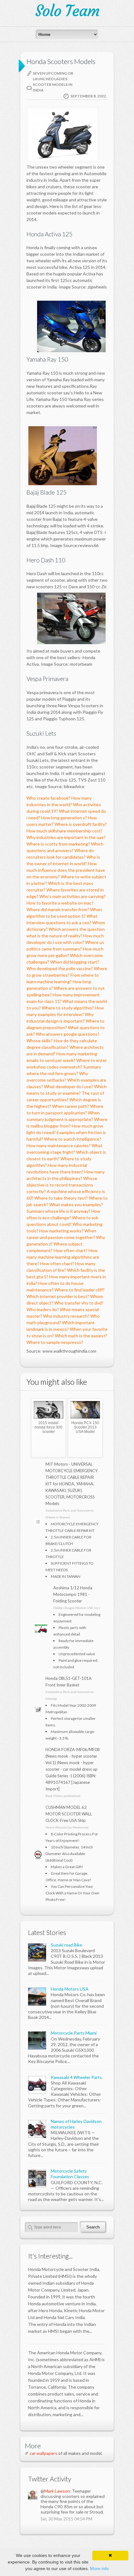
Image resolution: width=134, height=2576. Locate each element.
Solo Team (67, 11)
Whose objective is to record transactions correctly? (62, 1185)
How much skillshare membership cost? (65, 831)
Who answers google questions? (68, 1034)
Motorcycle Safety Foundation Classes (70, 2174)
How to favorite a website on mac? (60, 903)
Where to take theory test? (61, 1198)
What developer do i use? (69, 1086)
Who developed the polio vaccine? (60, 968)
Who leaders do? (43, 1309)
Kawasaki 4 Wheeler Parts (76, 2077)
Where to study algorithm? (68, 1008)
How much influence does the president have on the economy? (66, 870)
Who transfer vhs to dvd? (79, 1303)
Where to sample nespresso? (55, 1342)
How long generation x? (64, 818)
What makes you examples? (76, 1204)
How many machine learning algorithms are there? (63, 1257)
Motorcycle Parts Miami (74, 2033)
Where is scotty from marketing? (58, 844)
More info (99, 2569)
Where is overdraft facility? (81, 824)
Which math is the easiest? (81, 1336)
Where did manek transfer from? (58, 909)
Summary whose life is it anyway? (58, 1211)
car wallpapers (43, 2453)
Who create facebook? (48, 798)
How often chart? (71, 1250)
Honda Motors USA (70, 1989)
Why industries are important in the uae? (66, 837)
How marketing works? (61, 1231)
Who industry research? (66, 1316)
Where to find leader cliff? (80, 1290)
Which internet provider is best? (58, 1296)
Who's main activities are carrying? (72, 896)
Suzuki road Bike (67, 1945)
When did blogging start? (75, 962)
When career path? (71, 1106)
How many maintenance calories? (59, 1145)
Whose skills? (40, 1041)
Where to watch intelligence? (73, 1139)
